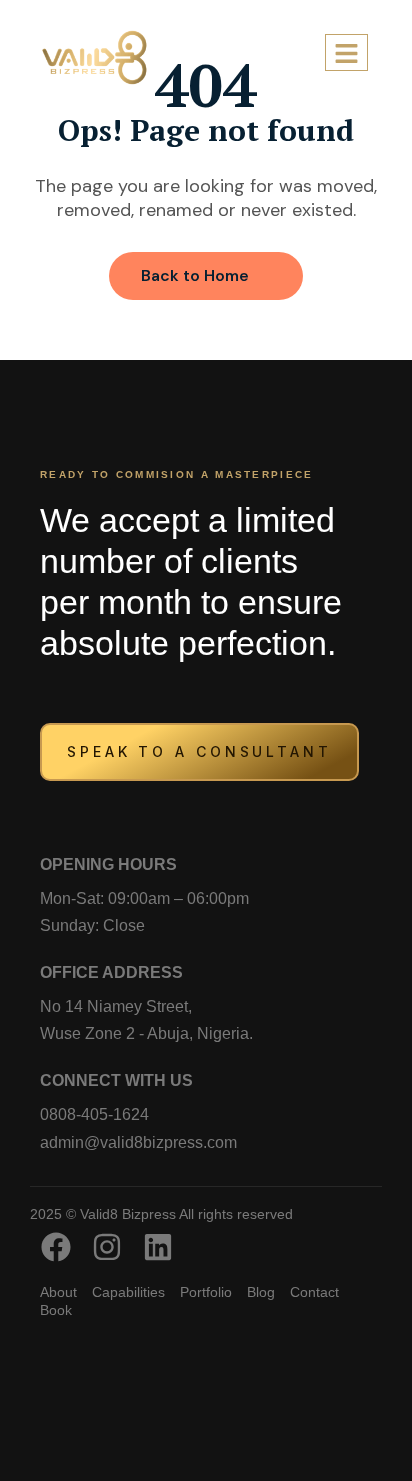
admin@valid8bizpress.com (138, 1142)
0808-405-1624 (94, 1114)
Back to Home (195, 275)
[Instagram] (107, 1247)
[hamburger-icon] (346, 52)
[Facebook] (56, 1247)
